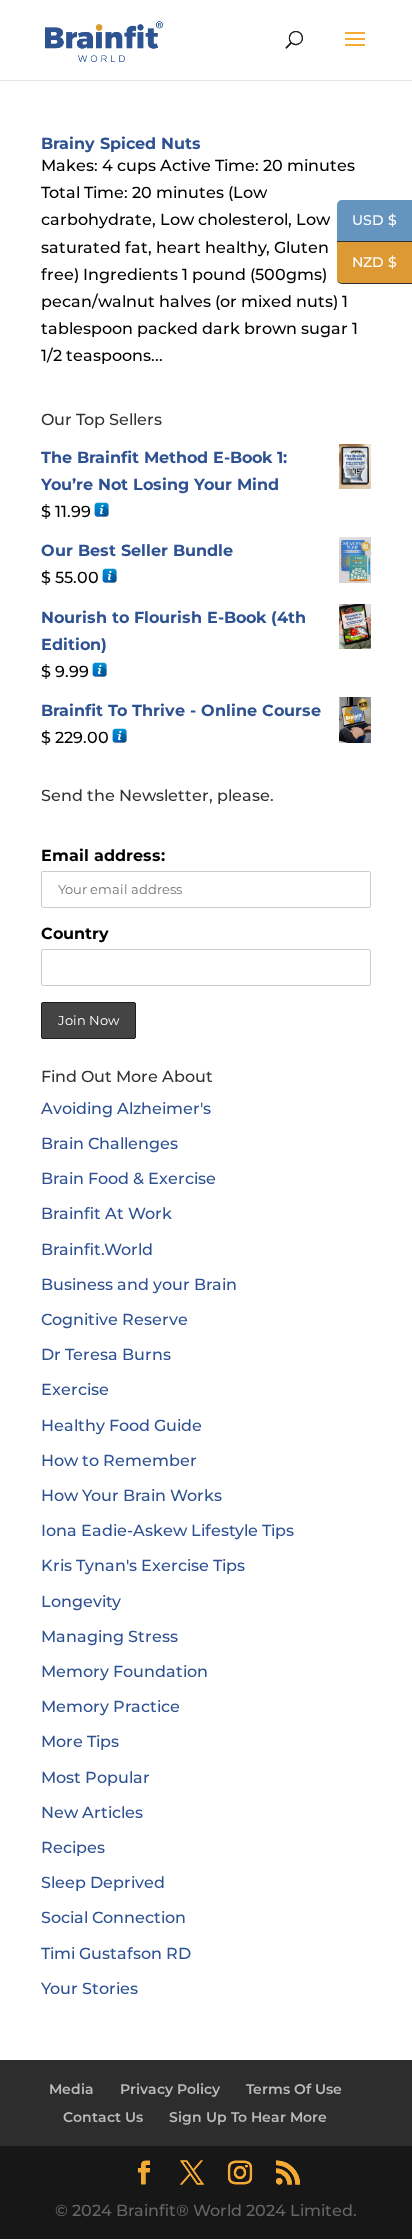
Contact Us (103, 2117)
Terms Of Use (294, 2089)
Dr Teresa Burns (106, 1354)
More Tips (80, 1741)
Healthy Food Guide (121, 1425)
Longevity (81, 1601)
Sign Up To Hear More (248, 2117)
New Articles (92, 1812)
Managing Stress (109, 1636)
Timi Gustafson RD (116, 1953)
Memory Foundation (124, 1671)
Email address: (103, 855)
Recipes (73, 1847)
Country (75, 933)
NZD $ (367, 263)
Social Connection (113, 1917)
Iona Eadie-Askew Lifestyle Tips (167, 1530)
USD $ (367, 221)
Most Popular (95, 1777)
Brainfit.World (97, 1249)
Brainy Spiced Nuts (121, 143)
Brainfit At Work (106, 1213)
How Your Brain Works (131, 1495)
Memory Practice (110, 1706)
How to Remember (119, 1460)
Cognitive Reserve (114, 1319)
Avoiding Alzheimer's (126, 1108)
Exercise (75, 1389)
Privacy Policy (170, 2089)
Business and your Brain (139, 1284)
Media (71, 2089)
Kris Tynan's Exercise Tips (143, 1565)
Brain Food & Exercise (128, 1178)
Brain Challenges (109, 1143)
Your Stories (89, 1988)
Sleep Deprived (103, 1882)
